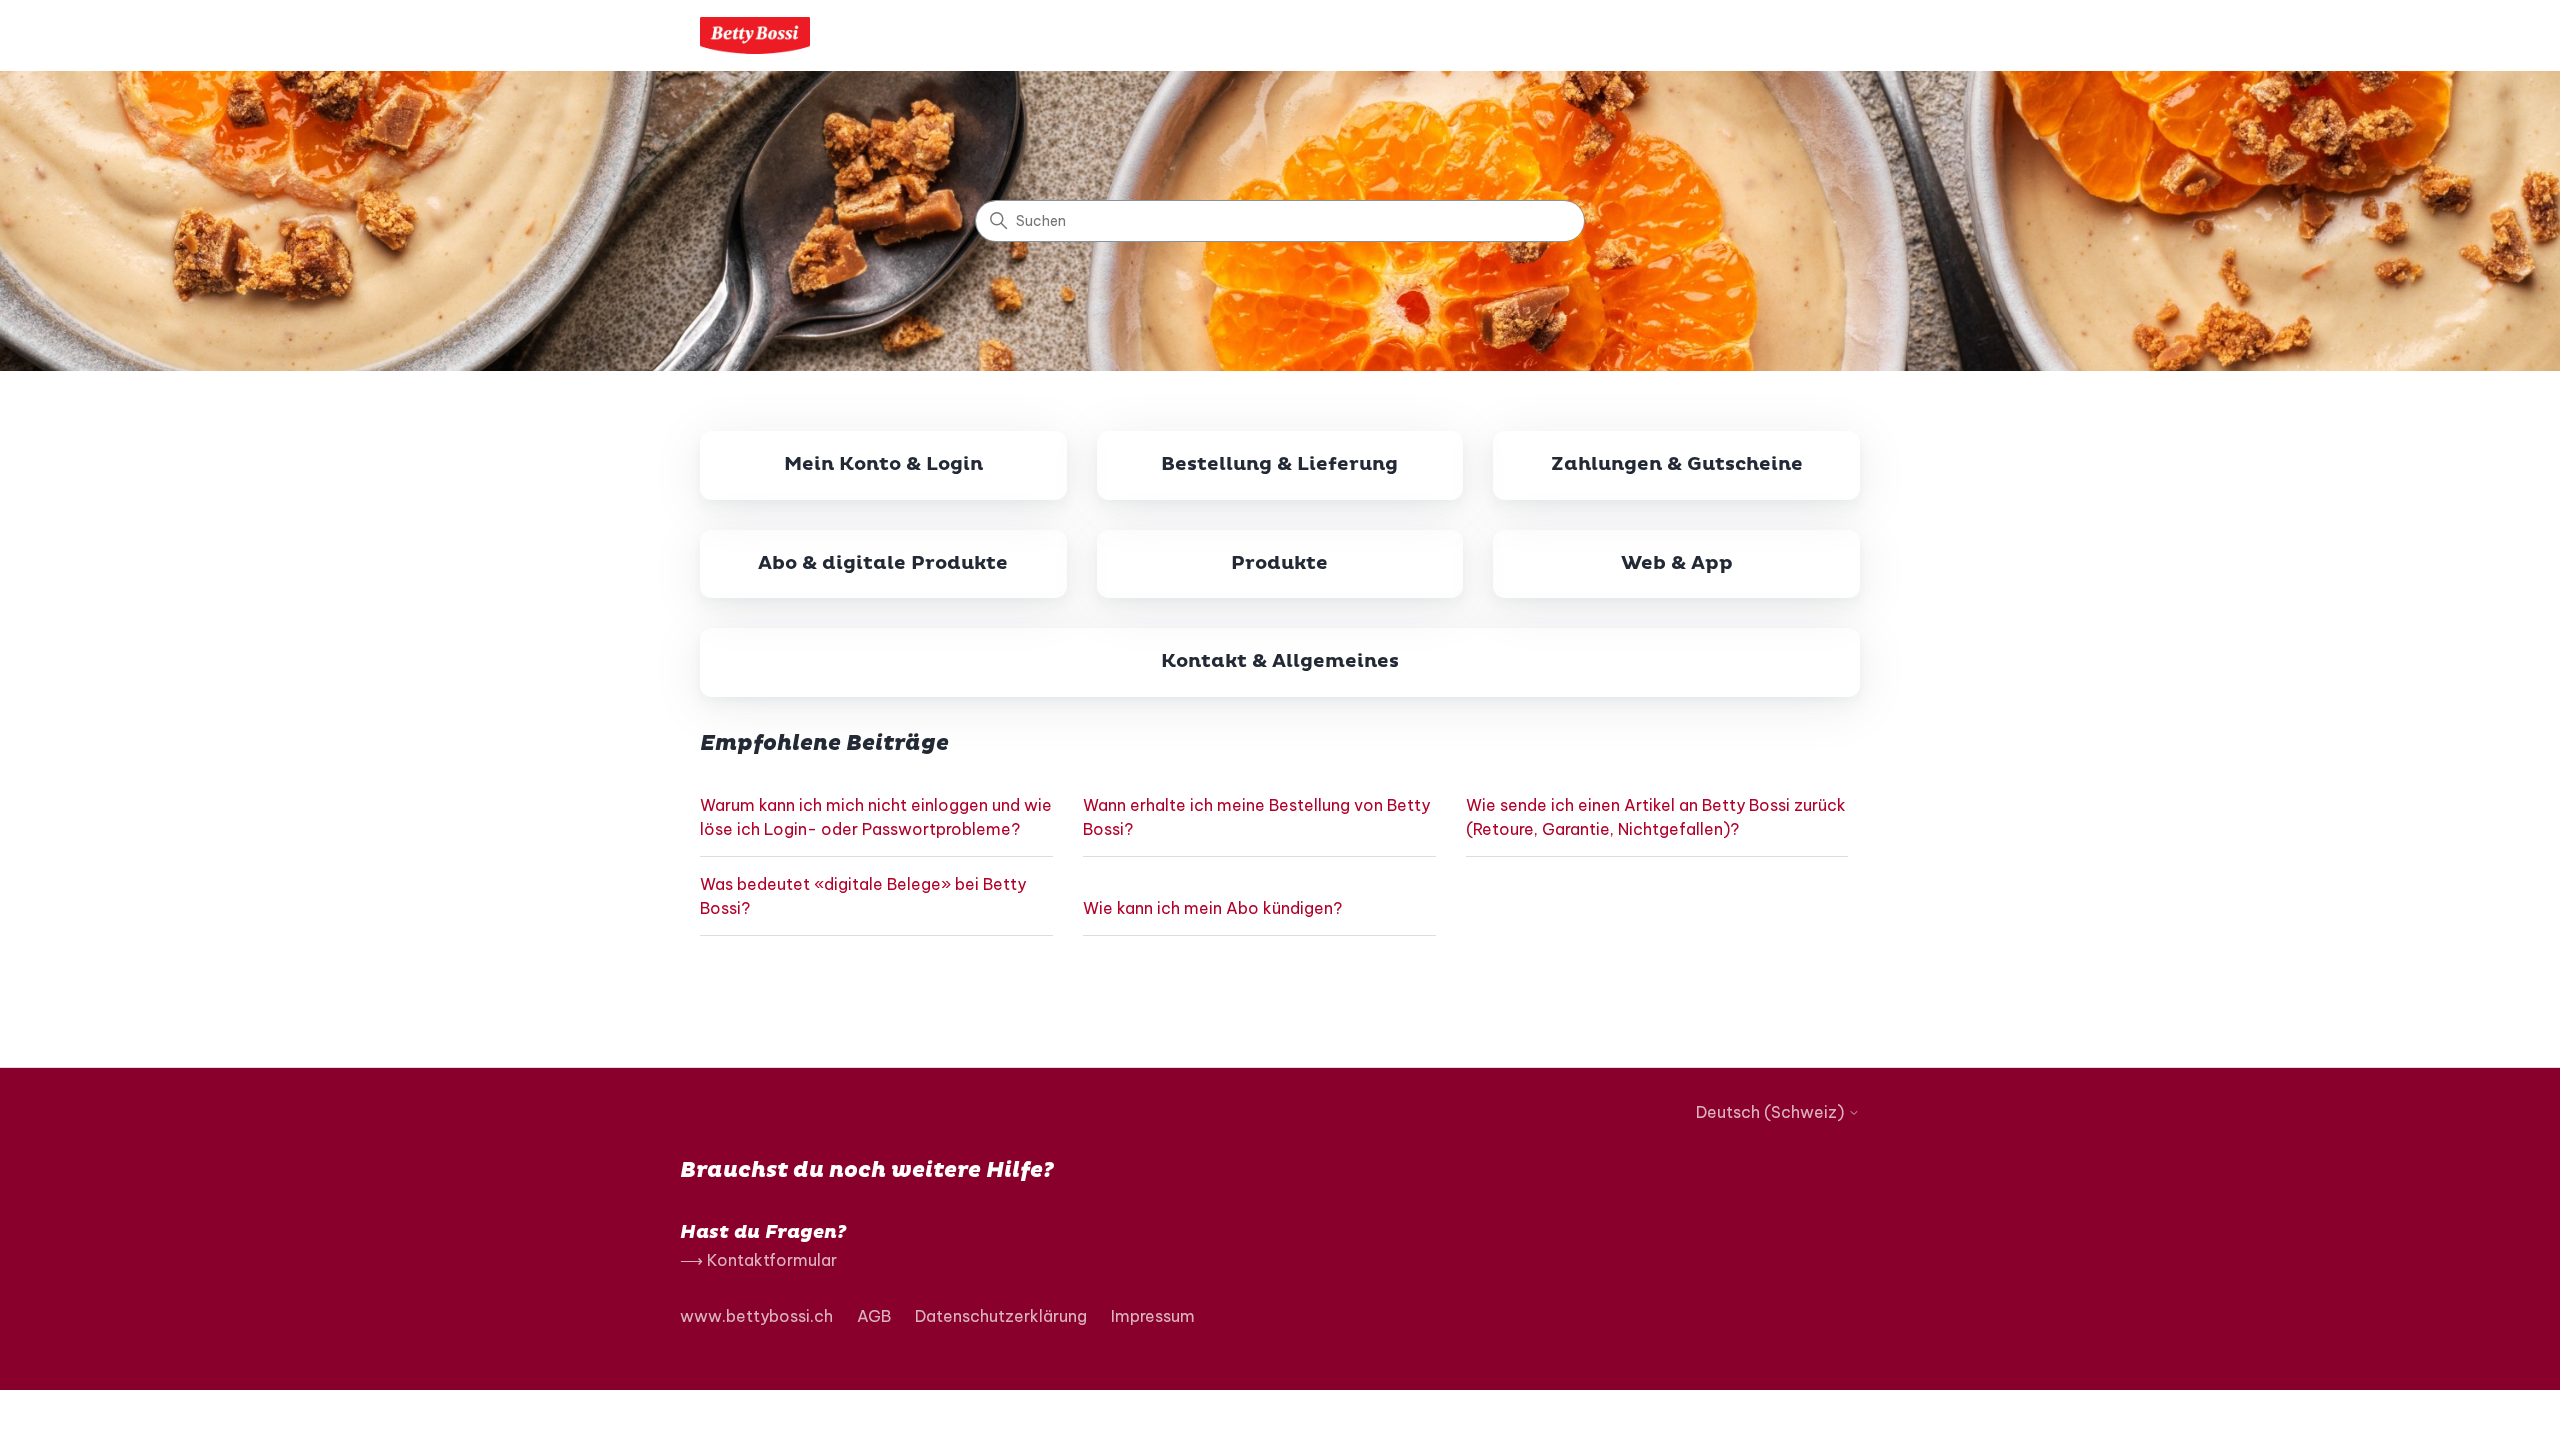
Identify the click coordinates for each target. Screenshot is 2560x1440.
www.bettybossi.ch (756, 1316)
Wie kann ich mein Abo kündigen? (1212, 908)
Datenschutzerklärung (1001, 1316)
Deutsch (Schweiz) (1772, 1112)
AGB (874, 1316)
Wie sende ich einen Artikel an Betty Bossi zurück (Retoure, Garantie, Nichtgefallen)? (1656, 817)
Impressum (1153, 1316)
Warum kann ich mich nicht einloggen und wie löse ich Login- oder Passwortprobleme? (876, 817)
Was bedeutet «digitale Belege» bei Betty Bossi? (863, 896)
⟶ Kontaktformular (758, 1260)
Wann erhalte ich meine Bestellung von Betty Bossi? (1256, 817)
